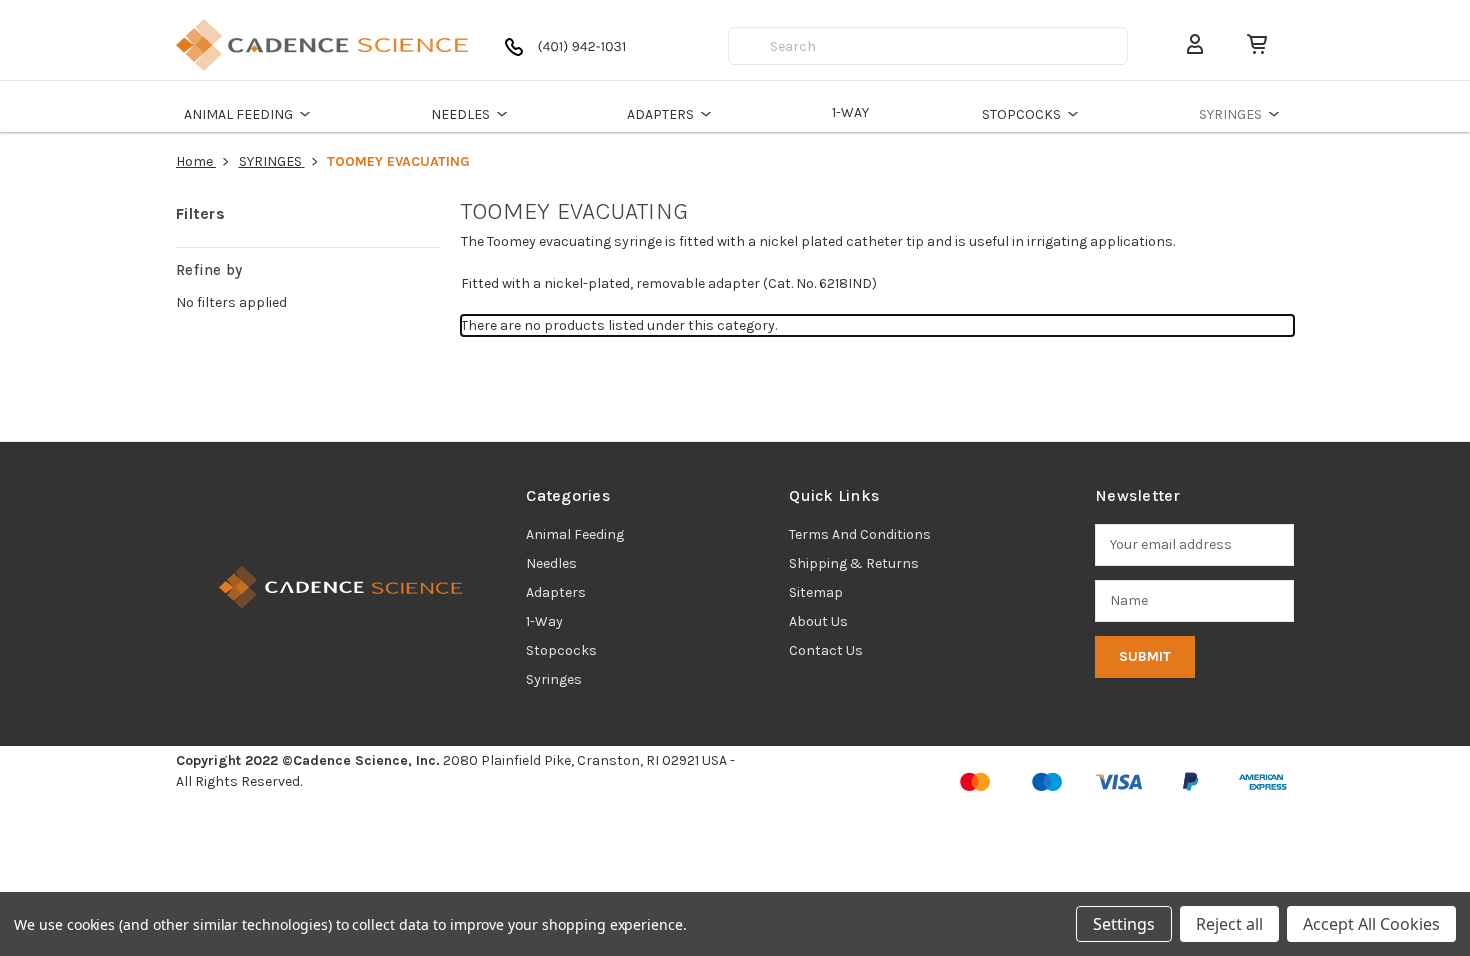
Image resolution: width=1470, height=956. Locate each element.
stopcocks (561, 650)
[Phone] (570, 54)
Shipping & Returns (854, 563)
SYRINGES (1230, 114)
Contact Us (826, 650)
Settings (1124, 924)
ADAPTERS (660, 114)
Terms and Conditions (860, 534)
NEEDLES (460, 114)
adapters (556, 592)
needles (551, 563)
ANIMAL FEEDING (238, 114)
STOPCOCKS (1021, 114)
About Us (818, 621)
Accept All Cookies (1371, 924)
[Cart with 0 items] (1249, 44)
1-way (544, 621)
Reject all (1229, 924)
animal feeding (575, 534)
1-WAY (850, 112)
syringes (554, 679)
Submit (1145, 656)
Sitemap (816, 592)
